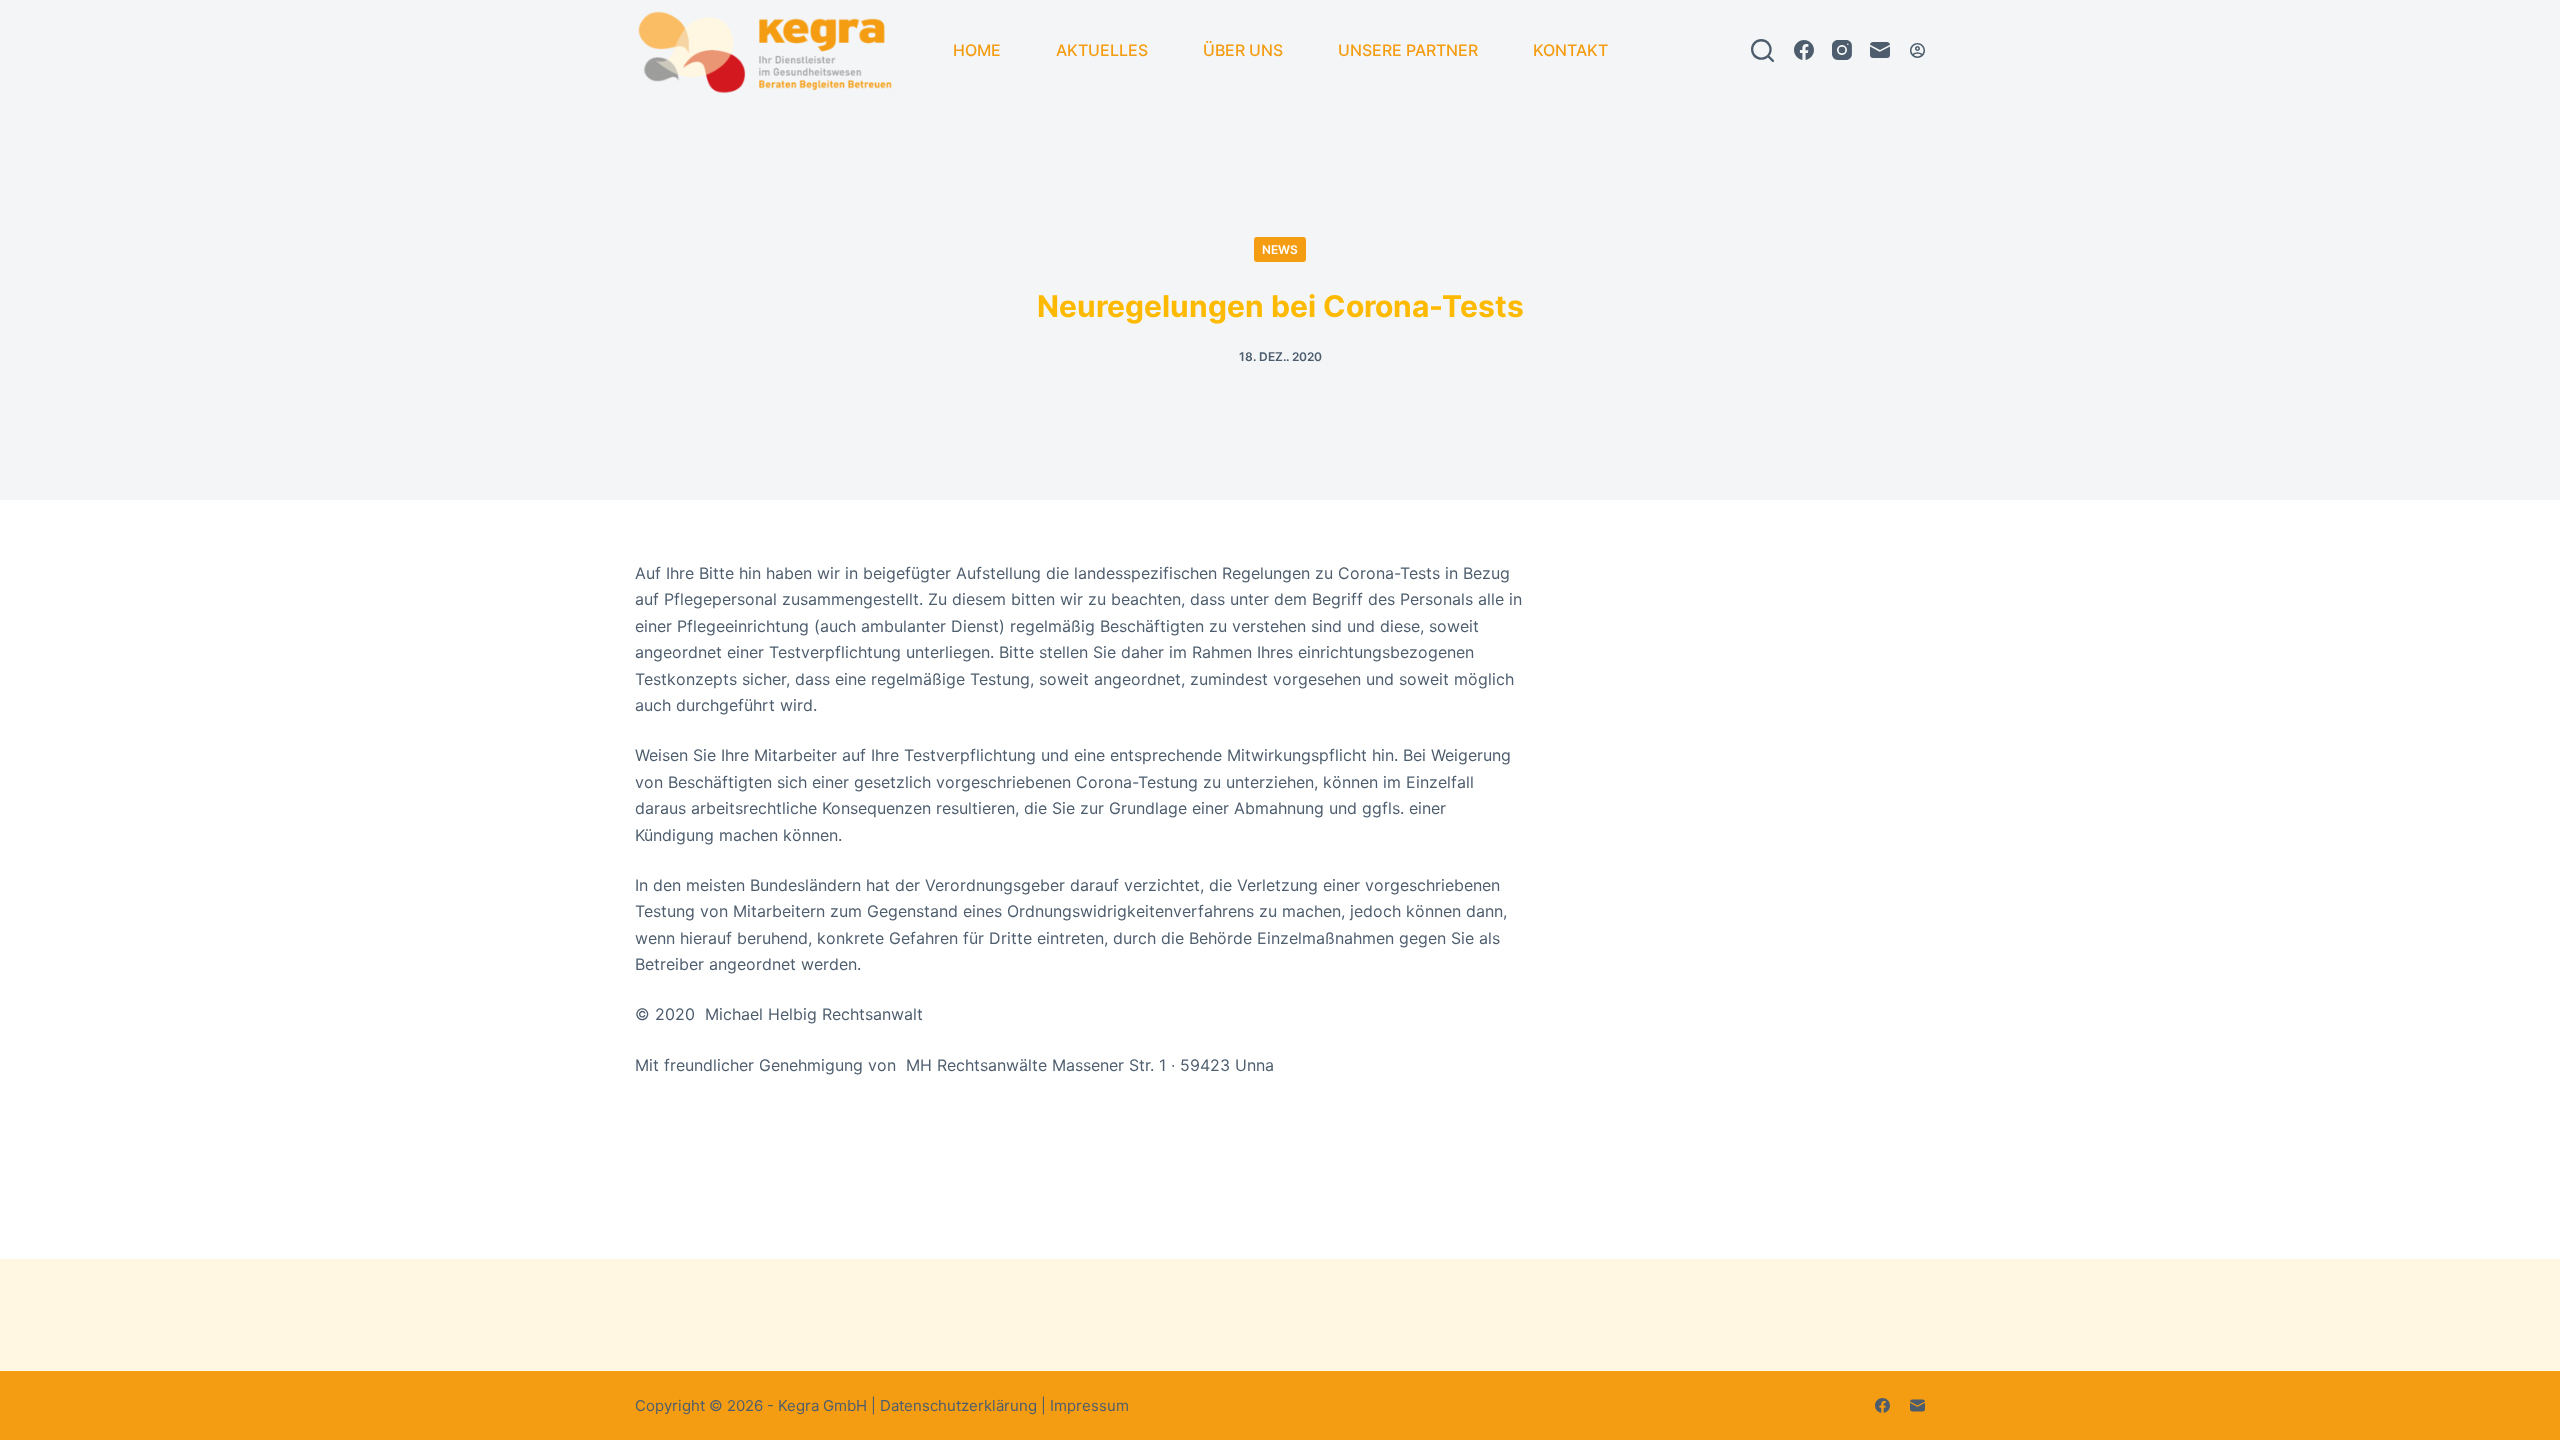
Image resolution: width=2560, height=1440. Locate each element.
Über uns (1243, 50)
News (1280, 249)
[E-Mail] (1880, 50)
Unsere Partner (1408, 50)
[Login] (1917, 50)
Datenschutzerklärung (958, 1405)
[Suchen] (1762, 50)
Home (977, 50)
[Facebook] (1804, 50)
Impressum (1089, 1405)
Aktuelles (1102, 50)
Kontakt (1570, 50)
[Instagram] (1842, 50)
